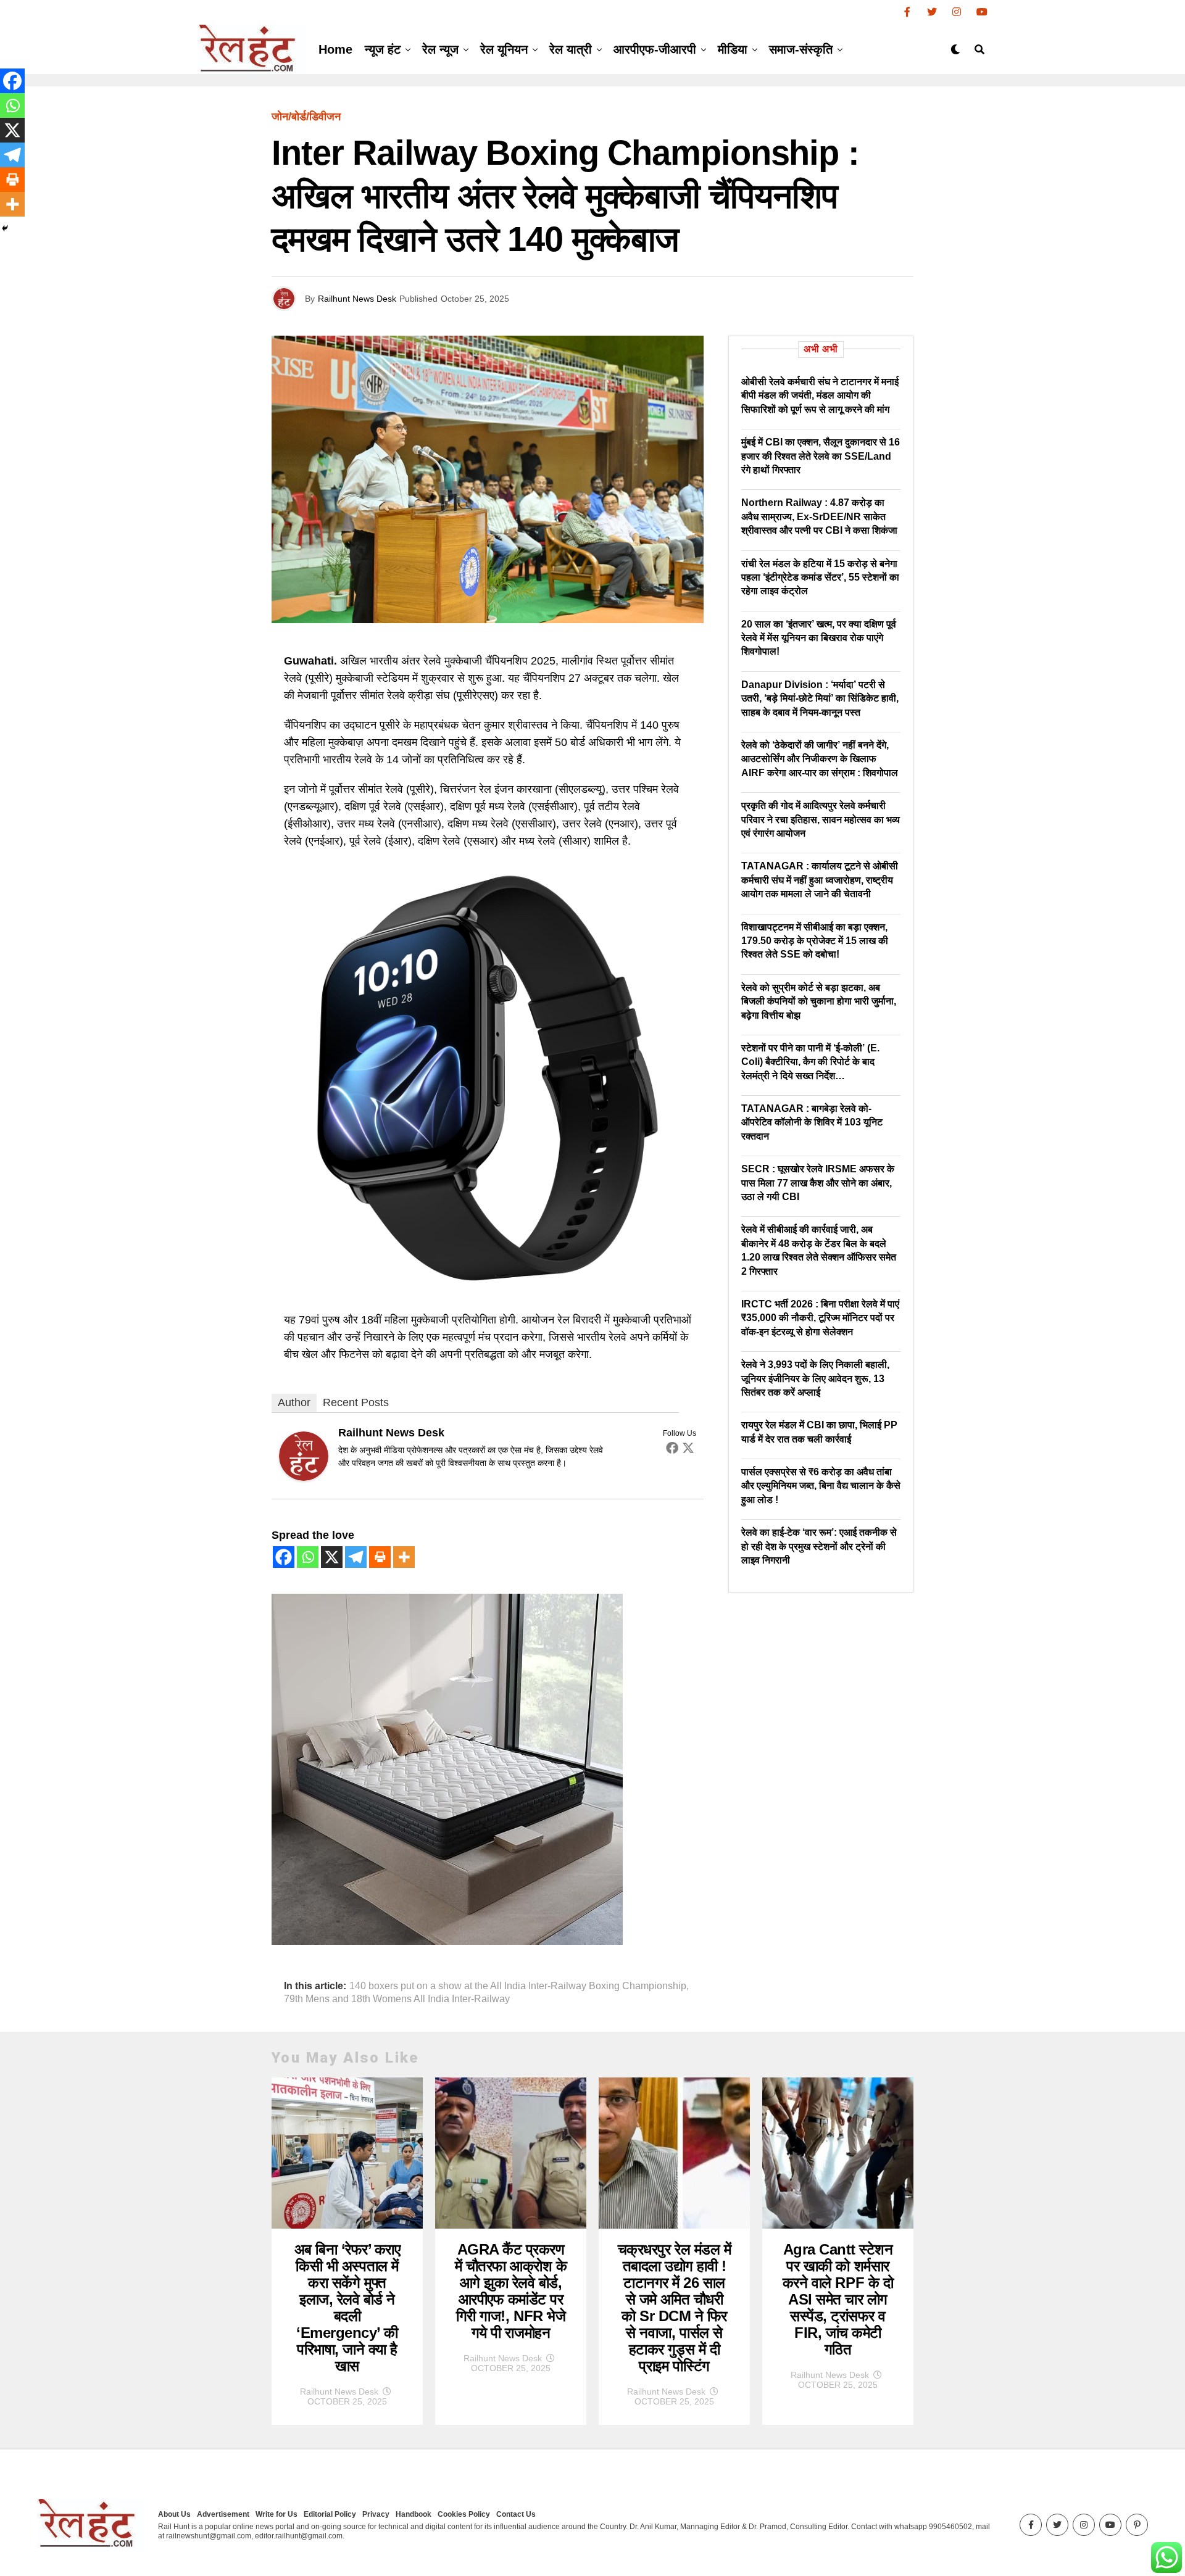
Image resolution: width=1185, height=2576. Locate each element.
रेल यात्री (571, 49)
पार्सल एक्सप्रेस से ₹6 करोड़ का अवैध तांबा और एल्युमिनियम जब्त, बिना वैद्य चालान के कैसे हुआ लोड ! (821, 1486)
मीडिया (733, 49)
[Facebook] (672, 1447)
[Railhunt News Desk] (304, 1477)
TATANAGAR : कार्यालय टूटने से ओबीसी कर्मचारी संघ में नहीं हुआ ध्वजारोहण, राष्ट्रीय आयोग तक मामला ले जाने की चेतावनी (820, 880)
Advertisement (223, 2514)
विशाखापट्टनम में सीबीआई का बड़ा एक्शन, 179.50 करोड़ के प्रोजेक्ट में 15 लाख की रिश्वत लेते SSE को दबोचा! (815, 941)
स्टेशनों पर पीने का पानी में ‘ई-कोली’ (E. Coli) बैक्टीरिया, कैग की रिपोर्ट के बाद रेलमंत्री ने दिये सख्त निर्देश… (810, 1062)
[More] (404, 1557)
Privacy (376, 2514)
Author (294, 1402)
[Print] (380, 1557)
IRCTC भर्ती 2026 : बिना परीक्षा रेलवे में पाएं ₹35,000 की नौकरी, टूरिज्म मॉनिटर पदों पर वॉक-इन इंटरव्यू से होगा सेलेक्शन (820, 1318)
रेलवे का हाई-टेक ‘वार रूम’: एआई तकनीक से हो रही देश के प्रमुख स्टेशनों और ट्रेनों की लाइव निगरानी (819, 1546)
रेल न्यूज (440, 49)
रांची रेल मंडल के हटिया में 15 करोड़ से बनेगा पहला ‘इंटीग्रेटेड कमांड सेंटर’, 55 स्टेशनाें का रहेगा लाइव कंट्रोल (820, 578)
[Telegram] (356, 1557)
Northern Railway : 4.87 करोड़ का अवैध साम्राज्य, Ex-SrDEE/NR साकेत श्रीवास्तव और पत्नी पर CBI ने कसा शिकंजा (819, 516)
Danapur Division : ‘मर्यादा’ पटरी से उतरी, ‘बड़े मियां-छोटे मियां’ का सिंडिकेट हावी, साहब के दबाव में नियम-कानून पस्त (820, 698)
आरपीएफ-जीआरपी (655, 49)
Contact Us (516, 2514)
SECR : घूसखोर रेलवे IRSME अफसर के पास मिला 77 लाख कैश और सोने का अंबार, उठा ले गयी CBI (818, 1183)
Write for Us (276, 2514)
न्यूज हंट (383, 49)
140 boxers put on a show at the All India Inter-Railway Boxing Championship (518, 1986)
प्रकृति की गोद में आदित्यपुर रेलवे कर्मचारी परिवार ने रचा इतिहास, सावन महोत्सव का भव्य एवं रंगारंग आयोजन (821, 819)
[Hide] (5, 228)
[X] (332, 1557)
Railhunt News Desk (357, 299)
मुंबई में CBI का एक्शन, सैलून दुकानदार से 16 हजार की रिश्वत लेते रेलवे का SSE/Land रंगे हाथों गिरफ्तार (821, 456)
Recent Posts (356, 1402)
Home (335, 49)
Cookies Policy (464, 2514)
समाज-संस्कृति (801, 49)
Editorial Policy (330, 2514)
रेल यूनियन (504, 49)
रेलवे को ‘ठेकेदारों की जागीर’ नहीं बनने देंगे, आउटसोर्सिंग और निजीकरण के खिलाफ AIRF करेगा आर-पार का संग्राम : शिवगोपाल (820, 759)
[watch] (488, 1290)
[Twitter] (688, 1447)
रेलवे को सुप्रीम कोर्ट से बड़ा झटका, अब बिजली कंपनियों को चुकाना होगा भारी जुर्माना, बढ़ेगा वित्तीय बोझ (819, 1001)
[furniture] (447, 1941)
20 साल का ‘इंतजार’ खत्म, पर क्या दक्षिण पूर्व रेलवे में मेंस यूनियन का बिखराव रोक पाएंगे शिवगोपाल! (819, 638)
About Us (174, 2514)
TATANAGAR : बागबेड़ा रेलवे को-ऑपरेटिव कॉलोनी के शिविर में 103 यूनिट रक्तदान (812, 1122)
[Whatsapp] (308, 1557)
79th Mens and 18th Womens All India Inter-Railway (397, 1999)
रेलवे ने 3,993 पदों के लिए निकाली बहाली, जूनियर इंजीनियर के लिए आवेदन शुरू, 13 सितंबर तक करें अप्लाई (815, 1378)
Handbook (414, 2514)
